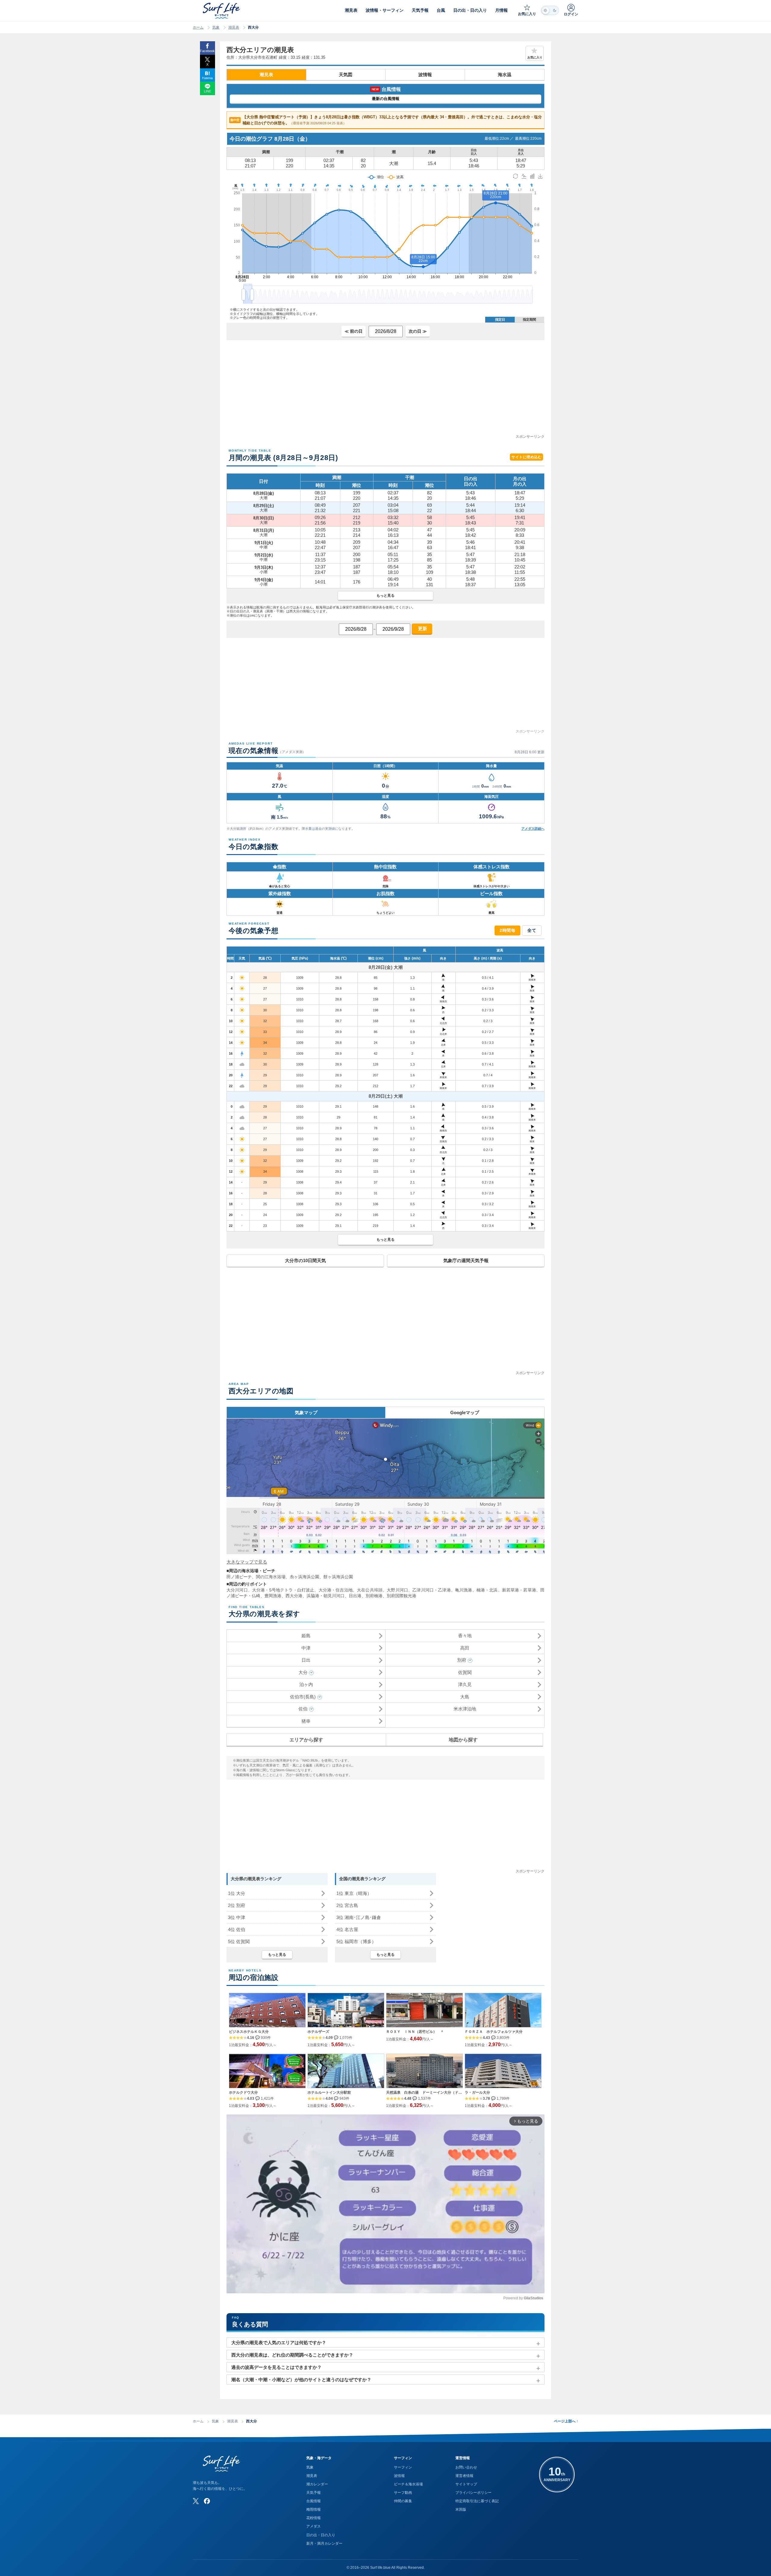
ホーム (198, 27)
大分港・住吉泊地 (336, 1590)
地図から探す (463, 1740)
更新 (422, 628)
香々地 (465, 1636)
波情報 (425, 75)
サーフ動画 (403, 2493)
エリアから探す (306, 1740)
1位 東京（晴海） (354, 1893)
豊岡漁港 (273, 1596)
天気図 (346, 75)
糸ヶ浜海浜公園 (304, 1577)
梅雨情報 (314, 2509)
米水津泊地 (465, 1709)
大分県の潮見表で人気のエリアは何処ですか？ (279, 2343)
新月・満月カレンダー (324, 2543)
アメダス (314, 2526)
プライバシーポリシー (473, 2493)
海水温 (505, 75)
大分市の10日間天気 (305, 1260)
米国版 (461, 2509)
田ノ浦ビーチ (239, 1577)
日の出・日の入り (321, 2535)
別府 (462, 1660)
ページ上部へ (566, 2421)
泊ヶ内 (306, 1684)
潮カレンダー (317, 2484)
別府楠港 (374, 1596)
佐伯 (303, 1709)
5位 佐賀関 (239, 1941)
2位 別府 (237, 1905)
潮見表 (234, 27)
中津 (306, 1648)
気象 (216, 27)
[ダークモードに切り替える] (550, 10)
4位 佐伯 (237, 1929)
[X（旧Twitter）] (196, 2501)
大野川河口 (397, 1590)
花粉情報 (314, 2518)
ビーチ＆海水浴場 (408, 2484)
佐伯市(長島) (303, 1697)
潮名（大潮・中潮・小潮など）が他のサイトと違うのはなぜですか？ (301, 2380)
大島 (465, 1697)
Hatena (207, 78)
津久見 (465, 1684)
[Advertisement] (385, 391)
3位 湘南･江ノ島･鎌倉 (359, 1917)
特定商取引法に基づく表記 (477, 2501)
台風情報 (314, 2501)
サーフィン (403, 2467)
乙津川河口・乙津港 (431, 1590)
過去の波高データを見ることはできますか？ (276, 2367)
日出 (306, 1660)
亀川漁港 (464, 1590)
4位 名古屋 (347, 1929)
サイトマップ (466, 2484)
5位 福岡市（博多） (356, 1941)
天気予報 (314, 2493)
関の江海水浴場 (271, 1577)
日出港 (355, 1596)
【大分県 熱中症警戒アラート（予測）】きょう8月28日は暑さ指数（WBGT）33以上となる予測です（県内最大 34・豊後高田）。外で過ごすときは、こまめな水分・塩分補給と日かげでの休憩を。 (386, 120)
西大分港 (294, 1596)
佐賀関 (465, 1672)
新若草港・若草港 (519, 1590)
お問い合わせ (466, 2467)
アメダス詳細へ (533, 829)
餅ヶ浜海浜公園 (338, 1577)
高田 (465, 1648)
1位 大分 (237, 1893)
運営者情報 (464, 2476)
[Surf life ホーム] (222, 11)
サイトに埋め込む (526, 457)
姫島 (306, 1636)
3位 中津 (237, 1917)
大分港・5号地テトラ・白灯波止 (283, 1590)
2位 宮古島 (347, 1905)
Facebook (207, 51)
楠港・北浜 (487, 1590)
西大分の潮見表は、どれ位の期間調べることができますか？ (292, 2355)
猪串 (306, 1721)
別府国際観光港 (401, 1596)
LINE (208, 91)
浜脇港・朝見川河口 (326, 1596)
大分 (303, 1672)
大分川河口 (237, 1590)
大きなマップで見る (247, 1562)
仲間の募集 (403, 2501)
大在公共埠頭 (370, 1590)
